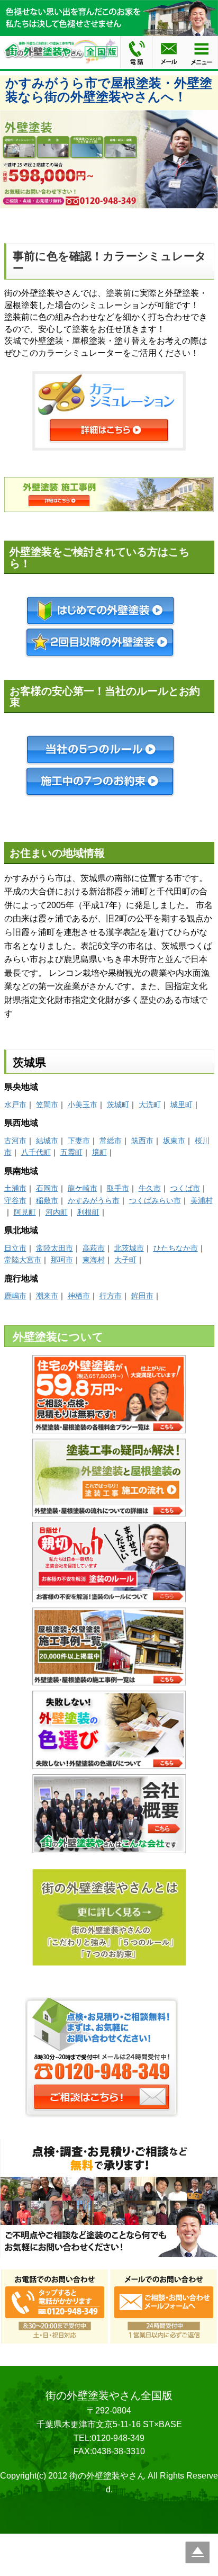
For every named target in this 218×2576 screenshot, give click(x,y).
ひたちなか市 (176, 1248)
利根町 (88, 1212)
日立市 (15, 1248)
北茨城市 (129, 1248)
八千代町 (36, 1152)
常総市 (111, 1141)
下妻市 (79, 1141)
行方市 (111, 1296)
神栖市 (79, 1296)
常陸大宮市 (23, 1260)
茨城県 (29, 1062)
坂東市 (174, 1141)
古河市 (15, 1141)
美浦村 (202, 1200)
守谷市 (15, 1200)
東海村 (94, 1260)
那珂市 (62, 1260)
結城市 (47, 1141)
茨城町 (118, 1105)
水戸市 (15, 1105)
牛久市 (150, 1188)
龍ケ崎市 (83, 1188)
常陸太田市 (54, 1248)
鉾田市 (142, 1296)
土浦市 (15, 1188)
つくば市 (185, 1188)
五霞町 (71, 1152)
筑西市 (142, 1141)
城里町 (181, 1105)
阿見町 (25, 1212)
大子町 (125, 1260)
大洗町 (150, 1105)
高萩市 (94, 1248)
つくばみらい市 (155, 1200)
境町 (99, 1152)
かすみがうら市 (94, 1200)
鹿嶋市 (15, 1296)
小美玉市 (83, 1105)
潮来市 (47, 1296)
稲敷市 (47, 1200)
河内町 (57, 1212)
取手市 (118, 1188)
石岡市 (47, 1188)
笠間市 (47, 1105)
